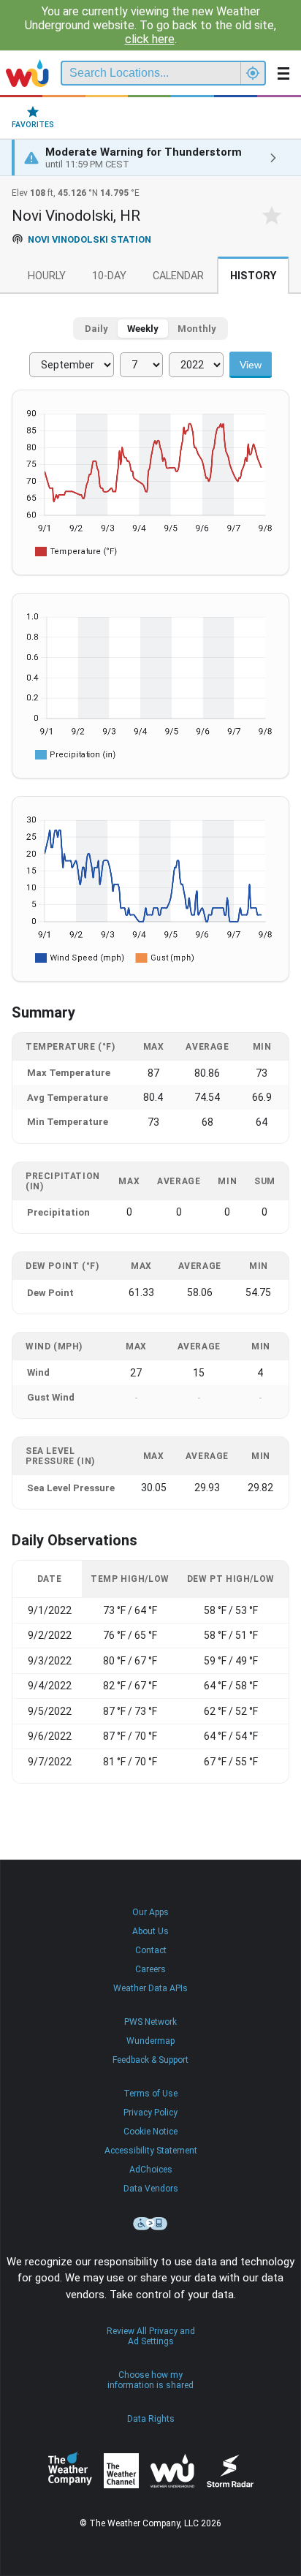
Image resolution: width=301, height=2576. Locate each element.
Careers (150, 1969)
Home (27, 73)
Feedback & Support (150, 2060)
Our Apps (150, 1912)
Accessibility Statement (151, 2151)
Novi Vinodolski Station (89, 239)
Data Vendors (151, 2189)
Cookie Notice (150, 2132)
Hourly (47, 276)
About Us (150, 1931)
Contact (151, 1950)
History (253, 276)
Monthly (197, 329)
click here (150, 39)
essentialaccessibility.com (150, 2224)
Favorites (33, 125)
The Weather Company (70, 2471)
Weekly (143, 329)
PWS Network (150, 2022)
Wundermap (150, 2041)
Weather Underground (172, 2471)
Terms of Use (150, 2094)
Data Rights (151, 2419)
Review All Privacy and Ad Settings (151, 2336)
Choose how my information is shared (150, 2380)
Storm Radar (230, 2471)
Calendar (178, 276)
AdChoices (151, 2170)
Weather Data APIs (150, 1988)
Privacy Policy (150, 2113)
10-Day (109, 276)
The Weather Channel (121, 2471)
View (251, 365)
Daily (96, 329)
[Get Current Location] (253, 73)
